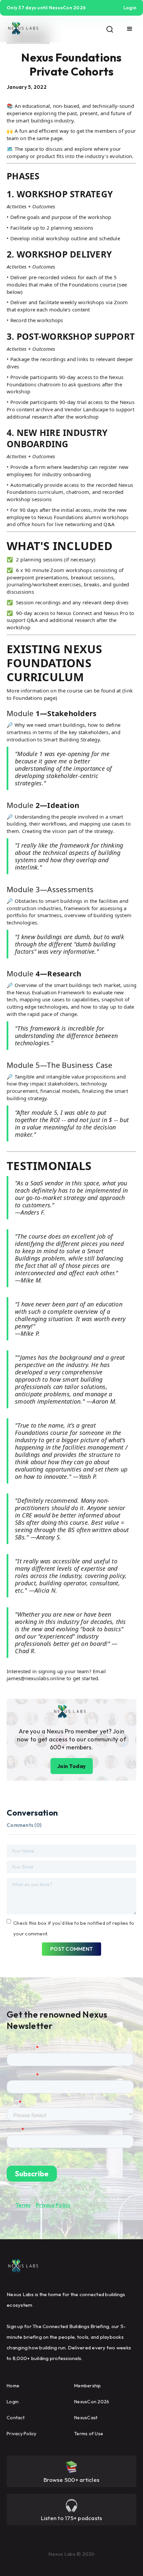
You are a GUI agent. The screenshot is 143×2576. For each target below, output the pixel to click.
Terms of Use (89, 2434)
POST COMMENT (71, 1949)
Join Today (72, 1766)
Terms (23, 2205)
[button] (130, 29)
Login (13, 2402)
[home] (23, 29)
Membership (88, 2386)
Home (13, 2386)
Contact (16, 2418)
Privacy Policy (53, 2205)
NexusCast (86, 2418)
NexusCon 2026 (92, 2402)
